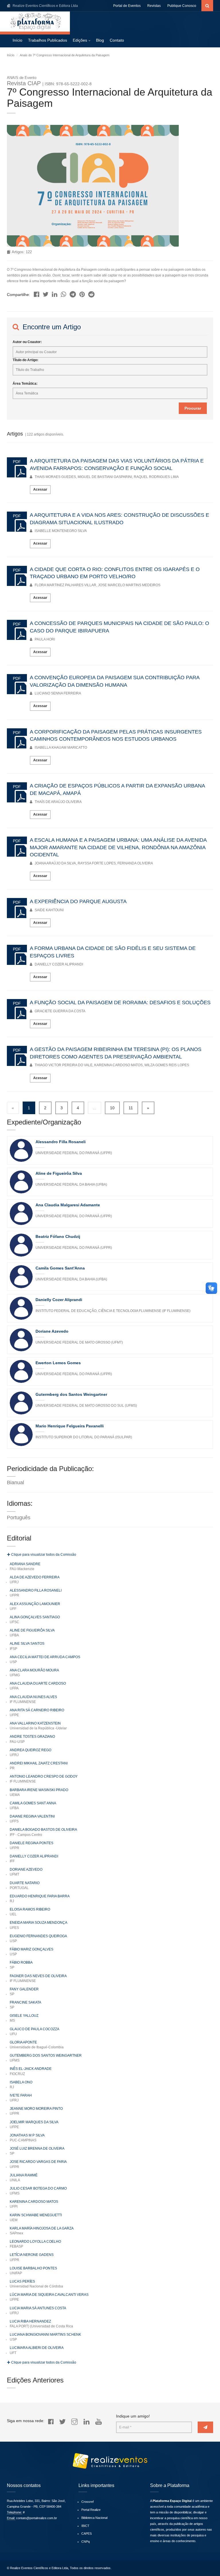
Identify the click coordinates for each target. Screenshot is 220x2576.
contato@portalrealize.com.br (37, 2518)
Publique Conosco (182, 6)
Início (17, 40)
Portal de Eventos (127, 6)
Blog (100, 40)
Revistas (154, 6)
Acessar (40, 489)
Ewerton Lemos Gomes (58, 1363)
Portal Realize (91, 2510)
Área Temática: (25, 384)
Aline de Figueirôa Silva (59, 1173)
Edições (80, 40)
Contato (117, 40)
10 (112, 1108)
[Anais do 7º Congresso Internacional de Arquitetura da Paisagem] (37, 293)
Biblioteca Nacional (94, 2518)
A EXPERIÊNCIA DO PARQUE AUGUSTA (78, 901)
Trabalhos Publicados (48, 40)
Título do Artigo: (25, 360)
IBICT (85, 2526)
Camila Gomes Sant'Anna (60, 1268)
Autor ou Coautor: (27, 342)
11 (131, 1108)
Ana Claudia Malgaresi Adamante (68, 1205)
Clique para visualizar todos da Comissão (43, 1555)
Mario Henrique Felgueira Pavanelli (70, 1426)
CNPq (86, 2542)
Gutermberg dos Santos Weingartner (71, 1394)
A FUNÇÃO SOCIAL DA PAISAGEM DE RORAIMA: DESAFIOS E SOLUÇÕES (120, 1002)
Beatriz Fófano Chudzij (58, 1236)
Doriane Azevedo (52, 1331)
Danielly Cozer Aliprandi (59, 1300)
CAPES (87, 2534)
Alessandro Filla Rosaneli (61, 1142)
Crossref (88, 2502)
